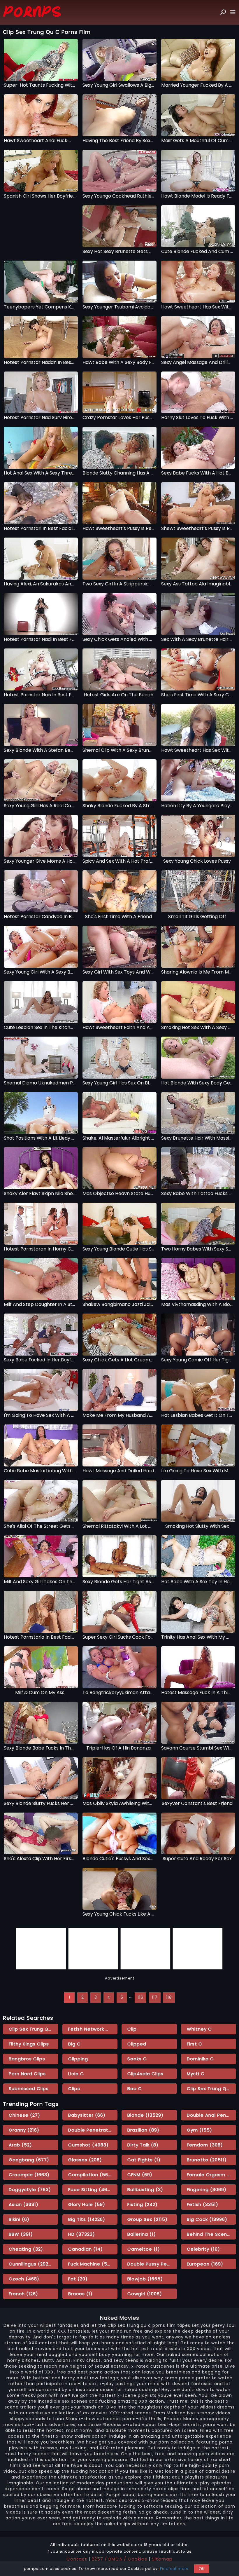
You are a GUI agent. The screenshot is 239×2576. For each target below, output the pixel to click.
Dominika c (200, 2059)
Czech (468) (24, 2279)
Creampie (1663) (29, 2175)
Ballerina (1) (142, 2234)
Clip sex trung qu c (211, 2088)
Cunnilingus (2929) (31, 2264)
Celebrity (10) (203, 2249)
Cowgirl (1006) (145, 2294)
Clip (132, 2029)
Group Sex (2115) (147, 2219)
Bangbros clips (27, 2059)
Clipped (137, 2044)
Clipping (78, 2059)
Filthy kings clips (29, 2044)
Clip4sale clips (145, 2074)
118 (169, 1997)
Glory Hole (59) (87, 2204)
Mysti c (196, 2074)
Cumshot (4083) (88, 2145)
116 (140, 1997)
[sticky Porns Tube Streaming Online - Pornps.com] (32, 12)
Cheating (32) (26, 2249)
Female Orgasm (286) (212, 2175)
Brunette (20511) (207, 2160)
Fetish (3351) (203, 2204)
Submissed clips (29, 2088)
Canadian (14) (86, 2249)
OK (202, 2569)
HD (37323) (82, 2234)
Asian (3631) (24, 2204)
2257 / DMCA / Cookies (119, 2559)
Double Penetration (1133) (93, 2130)
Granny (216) (24, 2130)
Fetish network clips (93, 2029)
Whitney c (199, 2029)
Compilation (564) (91, 2175)
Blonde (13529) (145, 2115)
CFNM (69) (140, 2175)
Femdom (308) (205, 2145)
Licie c (76, 2074)
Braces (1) (80, 2294)
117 (155, 1997)
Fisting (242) (143, 2204)
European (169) (205, 2264)
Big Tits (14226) (87, 2219)
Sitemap (162, 2559)
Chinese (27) (24, 2115)
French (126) (23, 2294)
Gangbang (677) (29, 2160)
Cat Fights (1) (144, 2160)
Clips (74, 2088)
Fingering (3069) (207, 2189)
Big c (74, 2044)
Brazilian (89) (143, 2130)
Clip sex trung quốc (33, 2029)
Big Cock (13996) (207, 2219)
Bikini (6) (19, 2219)
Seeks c (137, 2059)
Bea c (135, 2088)
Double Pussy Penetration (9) (152, 2264)
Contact (77, 2559)
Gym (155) (200, 2130)
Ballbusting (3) (145, 2189)
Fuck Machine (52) (90, 2264)
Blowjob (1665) (145, 2279)
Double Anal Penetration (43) (212, 2115)
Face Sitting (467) (90, 2189)
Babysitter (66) (87, 2115)
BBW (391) (21, 2234)
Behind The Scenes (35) (212, 2234)
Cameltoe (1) (144, 2249)
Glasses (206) (85, 2160)
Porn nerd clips (27, 2074)
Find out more (174, 2569)
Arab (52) (20, 2145)
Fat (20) (78, 2279)
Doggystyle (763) (30, 2189)
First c (195, 2044)
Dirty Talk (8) (143, 2145)
